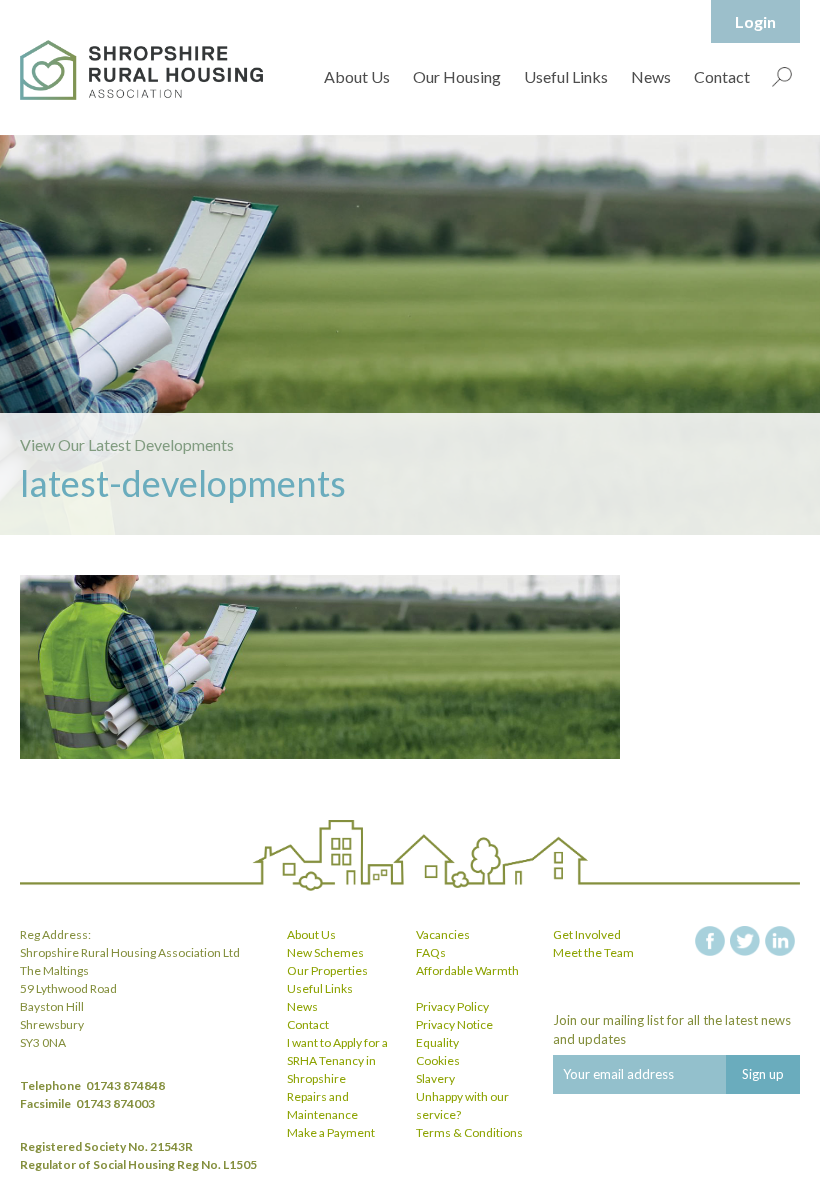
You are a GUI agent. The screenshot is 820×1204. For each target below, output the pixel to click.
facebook (710, 941)
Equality (437, 1042)
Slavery (435, 1078)
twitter (745, 941)
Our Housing (457, 76)
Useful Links (566, 76)
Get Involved (587, 934)
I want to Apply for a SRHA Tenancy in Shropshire (337, 1060)
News (651, 76)
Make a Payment (331, 1132)
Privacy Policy (452, 1006)
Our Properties (327, 970)
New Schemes (325, 952)
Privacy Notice (454, 1024)
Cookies (438, 1060)
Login (755, 21)
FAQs (431, 952)
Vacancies (443, 934)
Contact (722, 76)
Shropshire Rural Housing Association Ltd (141, 70)
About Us (357, 76)
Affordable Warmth (467, 970)
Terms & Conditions (469, 1132)
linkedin (780, 941)
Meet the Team (593, 952)
